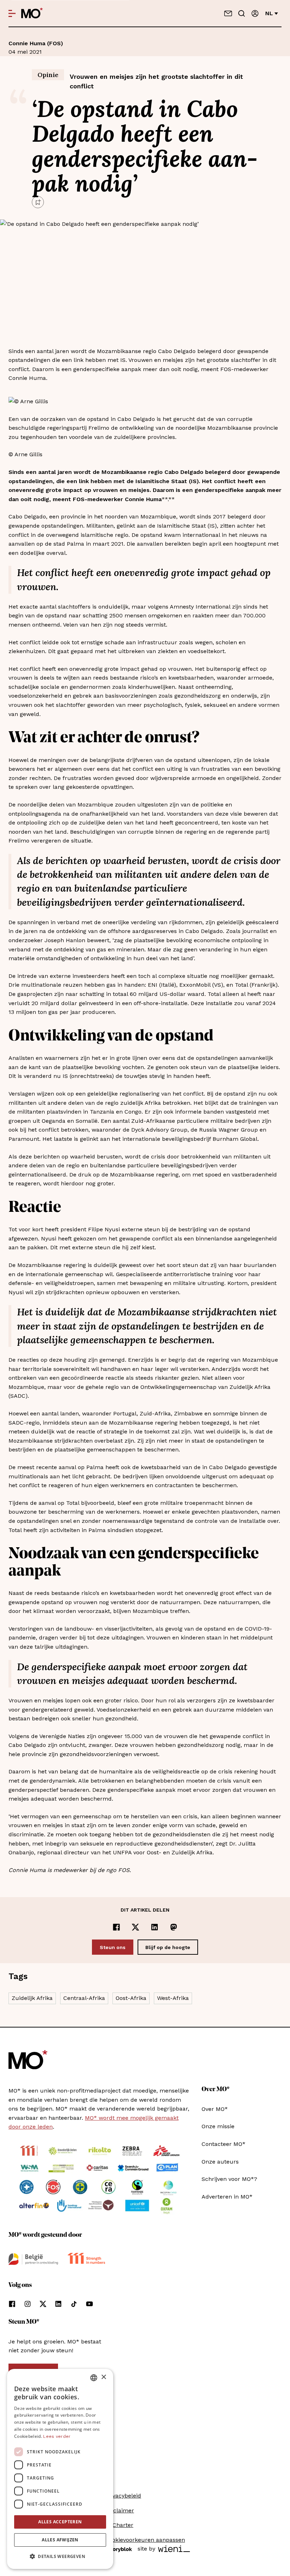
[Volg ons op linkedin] (58, 2304)
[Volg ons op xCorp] (43, 2304)
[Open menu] (12, 13)
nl (269, 13)
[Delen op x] (135, 1927)
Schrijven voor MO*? (229, 2179)
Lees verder (57, 2436)
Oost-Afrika (131, 1998)
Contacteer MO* (224, 2144)
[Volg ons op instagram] (28, 2304)
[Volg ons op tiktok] (74, 2304)
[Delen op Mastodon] (174, 1927)
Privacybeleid (123, 2496)
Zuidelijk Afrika (32, 1998)
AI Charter (119, 2525)
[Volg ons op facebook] (12, 2304)
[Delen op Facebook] (116, 1927)
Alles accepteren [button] (60, 2522)
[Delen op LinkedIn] (155, 1927)
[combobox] (94, 2378)
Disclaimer (120, 2510)
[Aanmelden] (255, 13)
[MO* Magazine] (32, 13)
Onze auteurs (220, 2162)
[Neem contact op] (228, 13)
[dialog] (60, 2469)
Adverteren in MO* (227, 2197)
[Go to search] (242, 13)
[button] (60, 2557)
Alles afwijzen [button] (60, 2540)
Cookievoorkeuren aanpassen (145, 2540)
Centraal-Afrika (84, 1998)
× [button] (103, 2377)
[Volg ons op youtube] (89, 2304)
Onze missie (218, 2126)
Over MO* (215, 2109)
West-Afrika (173, 1998)
